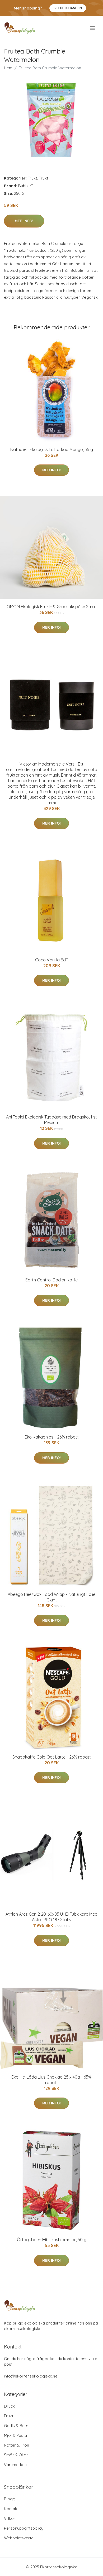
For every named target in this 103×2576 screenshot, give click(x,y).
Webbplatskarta (19, 2538)
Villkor (10, 2518)
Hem (8, 68)
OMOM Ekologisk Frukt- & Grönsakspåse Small (51, 607)
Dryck (9, 2406)
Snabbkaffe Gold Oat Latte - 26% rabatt (52, 1757)
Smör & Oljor (16, 2455)
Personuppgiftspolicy (24, 2528)
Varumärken (15, 2465)
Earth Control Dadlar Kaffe (51, 1280)
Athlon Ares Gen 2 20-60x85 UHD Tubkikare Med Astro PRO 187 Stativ (51, 1917)
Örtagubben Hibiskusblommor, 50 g (52, 2240)
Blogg (10, 2499)
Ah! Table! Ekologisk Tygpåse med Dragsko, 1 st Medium (51, 1120)
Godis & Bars (16, 2426)
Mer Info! (24, 221)
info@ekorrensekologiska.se (31, 2376)
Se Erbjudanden (68, 8)
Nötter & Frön (17, 2445)
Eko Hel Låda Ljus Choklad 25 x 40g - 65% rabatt (51, 2080)
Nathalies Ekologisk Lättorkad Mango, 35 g (52, 449)
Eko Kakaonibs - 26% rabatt (52, 1437)
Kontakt (11, 2509)
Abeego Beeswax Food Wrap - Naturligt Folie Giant (51, 1597)
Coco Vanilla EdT (52, 960)
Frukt (32, 178)
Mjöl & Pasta (15, 2435)
